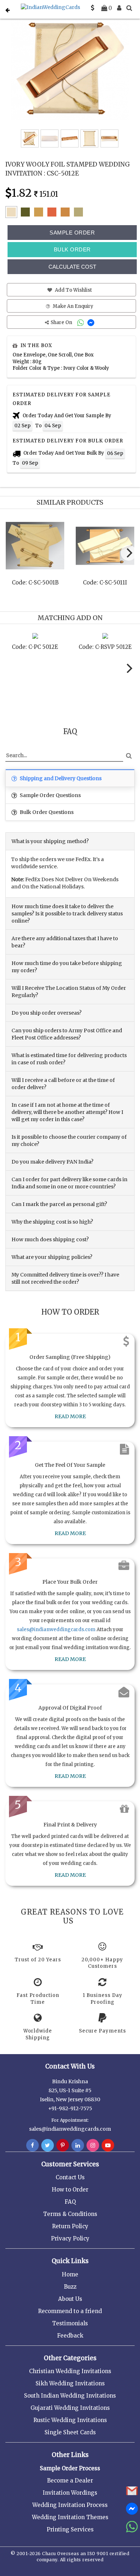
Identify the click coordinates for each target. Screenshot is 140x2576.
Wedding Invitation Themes (70, 2517)
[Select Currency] (93, 8)
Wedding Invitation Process (70, 2505)
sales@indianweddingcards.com (56, 1630)
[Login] (119, 8)
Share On (62, 322)
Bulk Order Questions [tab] (46, 812)
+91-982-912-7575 (70, 2108)
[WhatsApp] (81, 322)
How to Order (70, 2190)
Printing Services (70, 2529)
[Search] (129, 8)
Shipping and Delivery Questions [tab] (60, 778)
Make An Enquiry (73, 306)
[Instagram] (93, 2145)
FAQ (70, 2202)
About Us (70, 2299)
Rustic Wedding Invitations (70, 2420)
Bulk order (72, 249)
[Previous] (12, 555)
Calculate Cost (72, 267)
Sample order (72, 233)
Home (70, 2274)
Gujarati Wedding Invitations (70, 2408)
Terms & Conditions (70, 2214)
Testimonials (70, 2323)
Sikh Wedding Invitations (70, 2383)
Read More (70, 1416)
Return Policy (70, 2226)
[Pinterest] (63, 2145)
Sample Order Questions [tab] (50, 795)
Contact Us (70, 2177)
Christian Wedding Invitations (70, 2371)
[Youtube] (108, 2145)
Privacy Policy (70, 2238)
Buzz (70, 2287)
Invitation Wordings (70, 2493)
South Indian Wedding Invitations (70, 2396)
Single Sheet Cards (70, 2432)
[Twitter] (48, 2145)
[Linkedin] (78, 2145)
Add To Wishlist (73, 290)
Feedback (70, 2336)
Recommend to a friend (70, 2311)
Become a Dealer (70, 2481)
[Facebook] (32, 2145)
